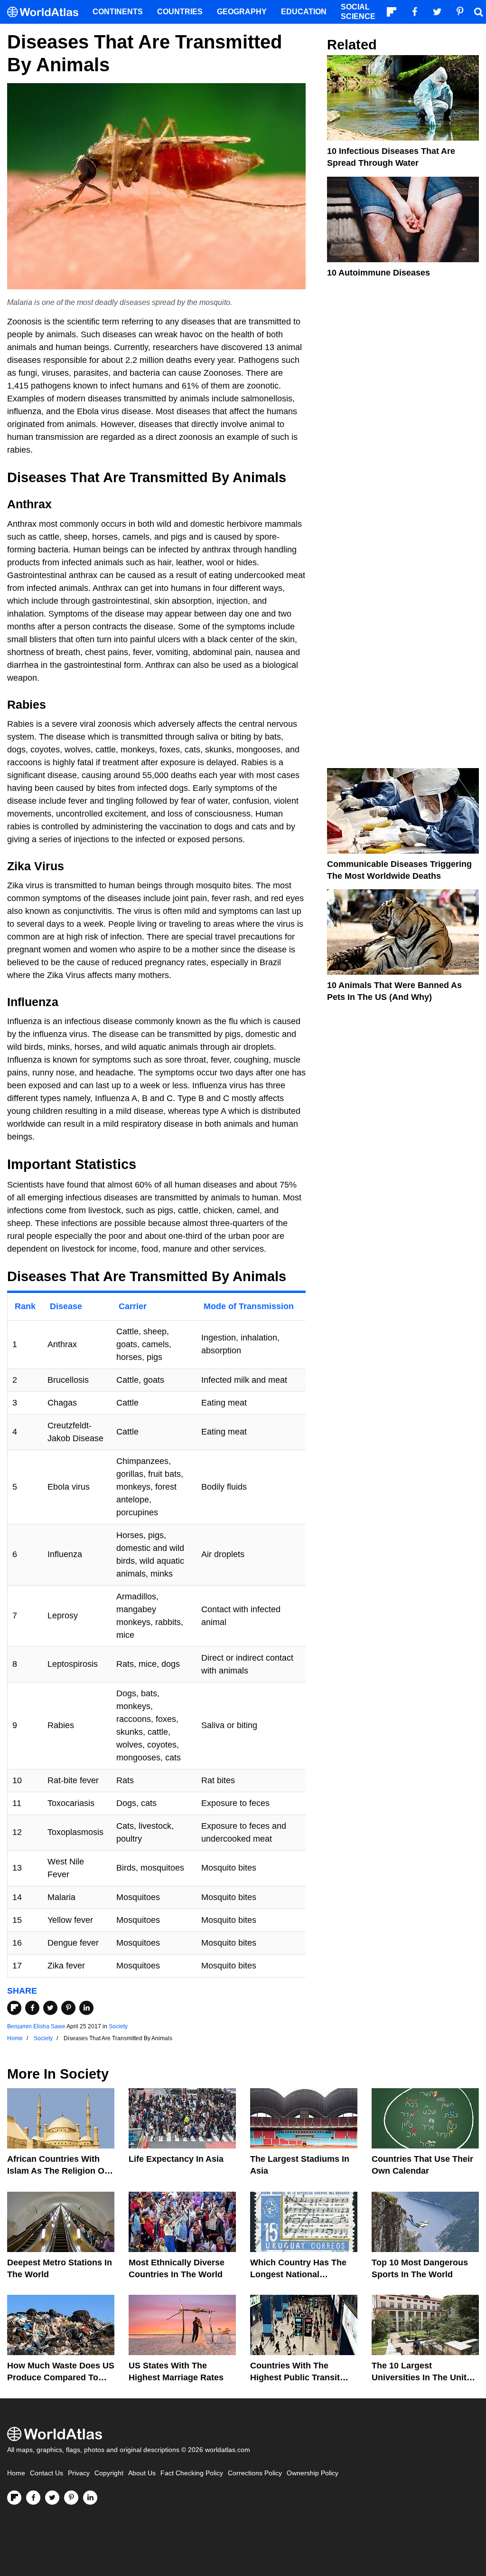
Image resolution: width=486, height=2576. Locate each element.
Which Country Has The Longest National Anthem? (298, 2274)
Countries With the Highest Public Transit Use (295, 2377)
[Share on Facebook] (32, 2008)
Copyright (109, 2473)
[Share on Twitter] (50, 2008)
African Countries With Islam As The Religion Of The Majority (57, 2171)
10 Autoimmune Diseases (379, 273)
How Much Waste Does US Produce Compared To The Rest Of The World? (61, 2377)
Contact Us (47, 2473)
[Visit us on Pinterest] (71, 2498)
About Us (142, 2473)
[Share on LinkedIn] (86, 2008)
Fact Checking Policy (192, 2473)
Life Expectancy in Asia (176, 2159)
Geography (242, 12)
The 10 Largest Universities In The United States (424, 2377)
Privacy (79, 2473)
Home (16, 2473)
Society (118, 2026)
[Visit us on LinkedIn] (90, 2498)
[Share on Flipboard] (14, 2008)
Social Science (358, 12)
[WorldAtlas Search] (478, 12)
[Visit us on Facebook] (33, 2498)
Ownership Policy (313, 2473)
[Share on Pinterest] (68, 2008)
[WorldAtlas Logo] (46, 12)
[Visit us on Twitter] (52, 2498)
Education (304, 12)
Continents (118, 12)
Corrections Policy (255, 2473)
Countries (180, 12)
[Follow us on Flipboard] (14, 2498)
